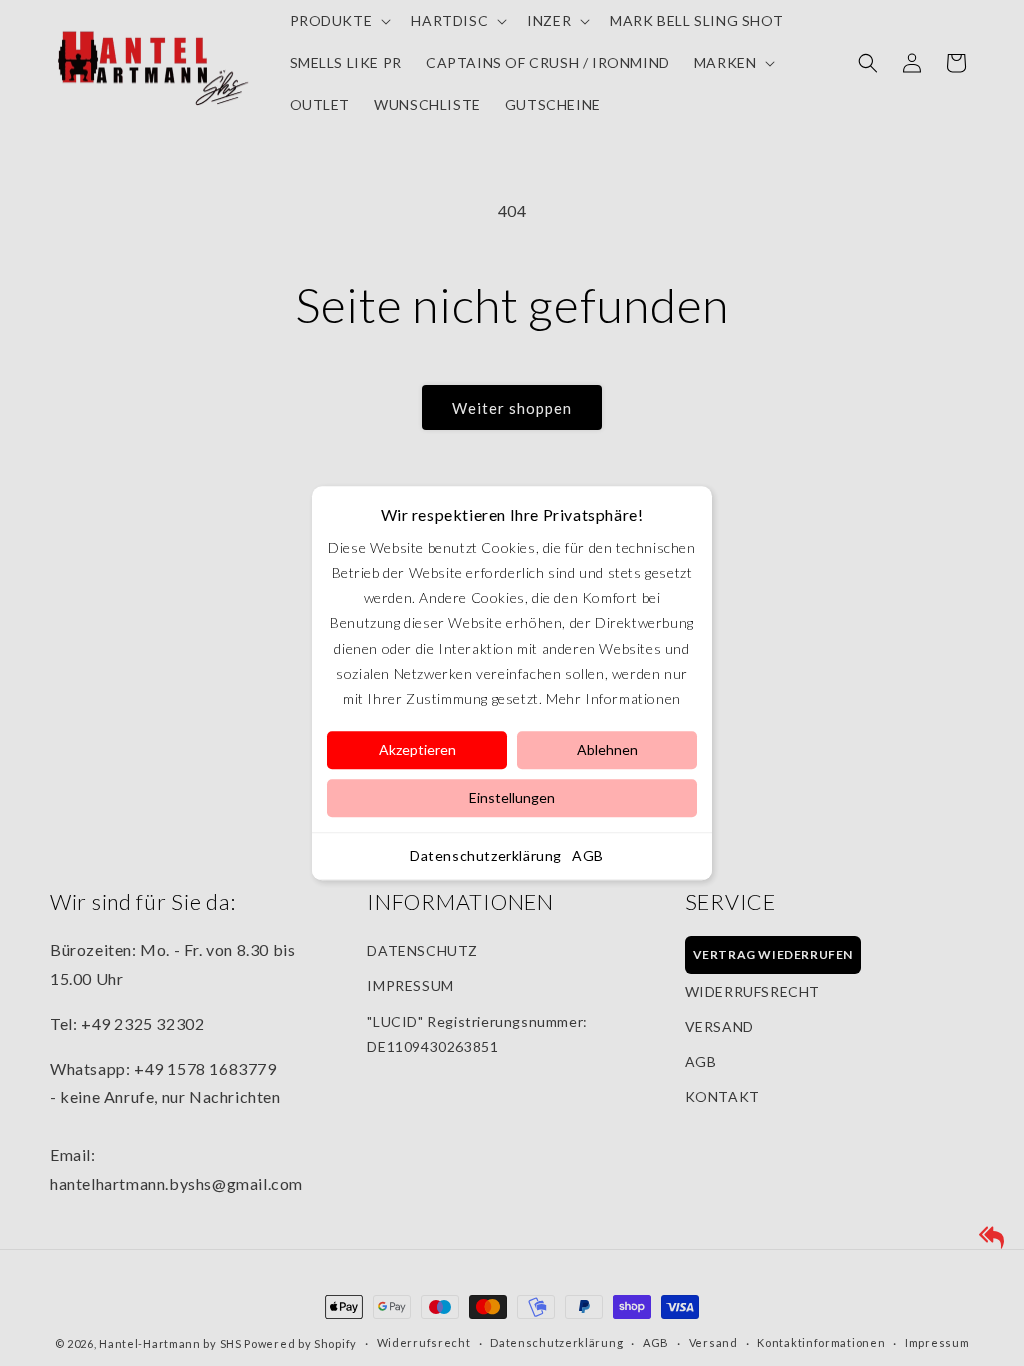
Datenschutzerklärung (486, 855)
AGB (588, 855)
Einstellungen (512, 797)
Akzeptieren (417, 749)
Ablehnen (607, 749)
